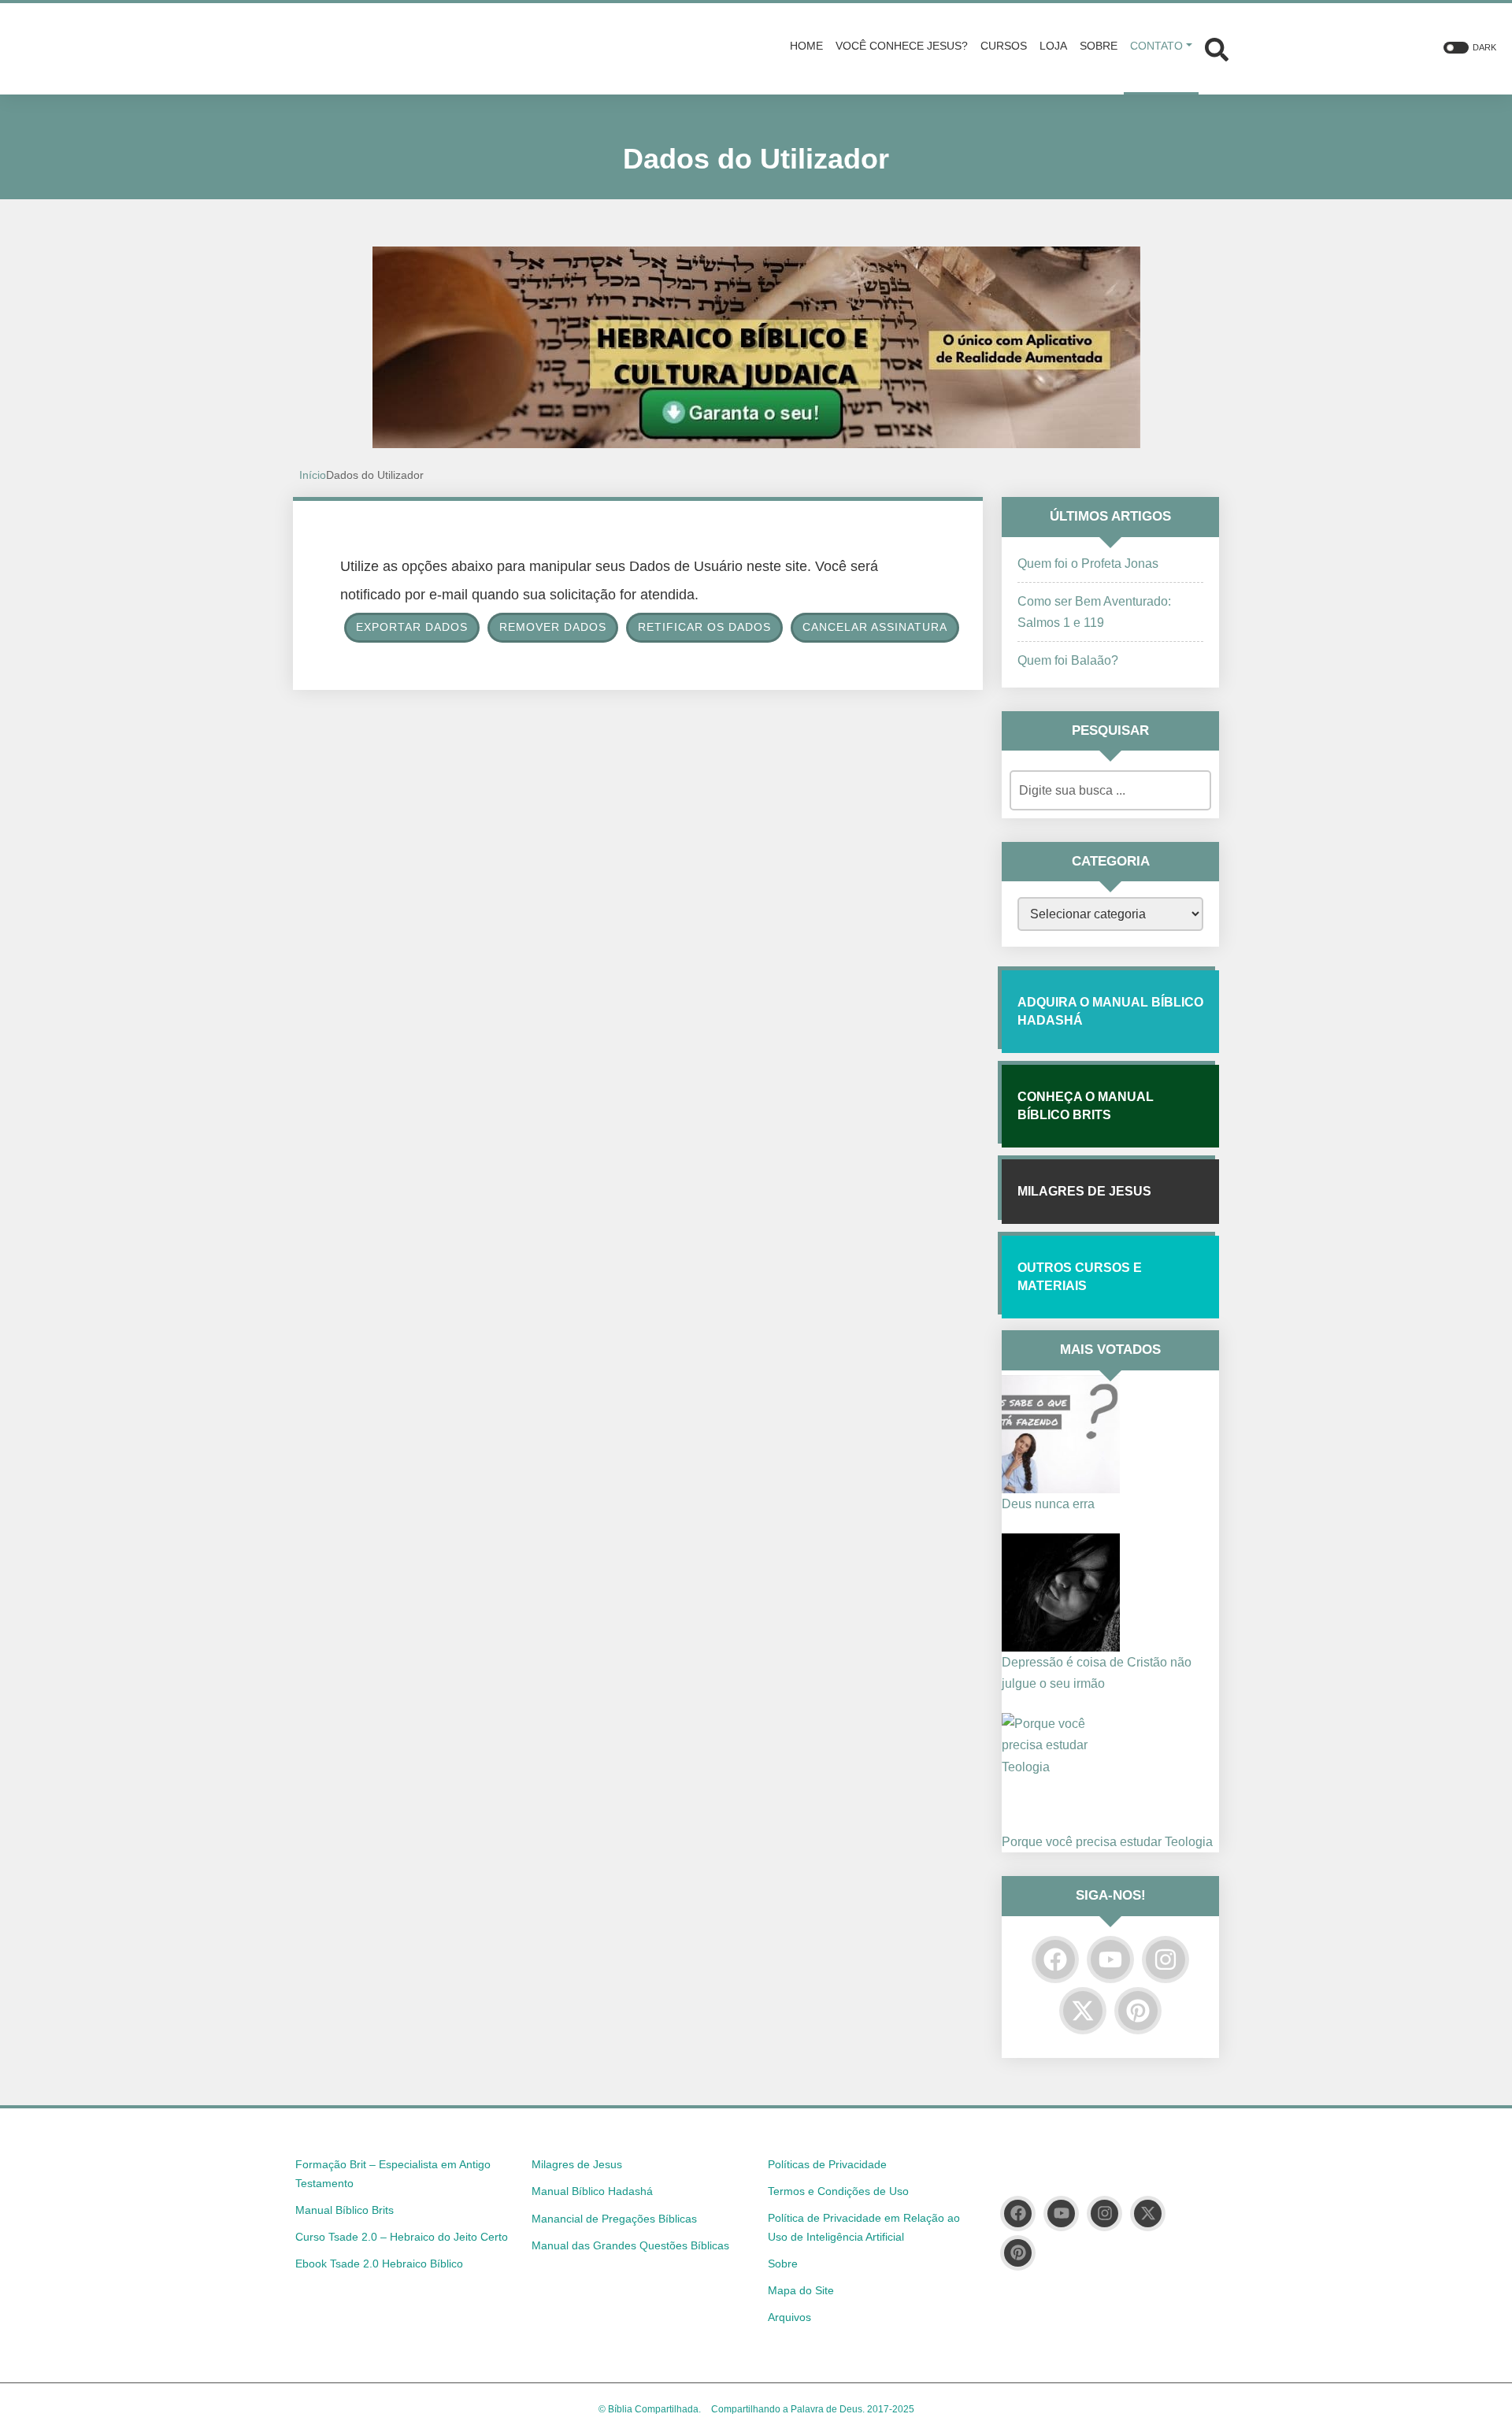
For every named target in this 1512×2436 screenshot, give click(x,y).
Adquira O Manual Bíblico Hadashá (1110, 1011)
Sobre (783, 2264)
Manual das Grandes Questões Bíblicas (630, 2245)
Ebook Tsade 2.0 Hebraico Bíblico (379, 2264)
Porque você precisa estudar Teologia (1107, 1842)
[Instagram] (1165, 1960)
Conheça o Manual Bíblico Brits (1086, 1105)
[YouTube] (1110, 1960)
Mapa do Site (801, 2290)
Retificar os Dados (704, 627)
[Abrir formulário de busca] (1217, 48)
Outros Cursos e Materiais (1080, 1276)
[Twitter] (1083, 2011)
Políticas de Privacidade (827, 2164)
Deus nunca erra (1048, 1504)
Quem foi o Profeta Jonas (1088, 564)
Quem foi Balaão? (1068, 660)
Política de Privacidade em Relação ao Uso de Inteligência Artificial (864, 2227)
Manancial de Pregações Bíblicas (614, 2219)
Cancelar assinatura (875, 627)
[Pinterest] (1138, 2011)
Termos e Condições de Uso (838, 2191)
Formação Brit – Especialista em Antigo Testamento (393, 2174)
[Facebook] (1055, 1960)
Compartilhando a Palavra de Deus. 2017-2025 (813, 2409)
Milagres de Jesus (1084, 1191)
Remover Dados (553, 627)
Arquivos (789, 2317)
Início (313, 475)
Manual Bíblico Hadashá (592, 2191)
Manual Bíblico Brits (345, 2210)
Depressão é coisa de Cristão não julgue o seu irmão (1097, 1673)
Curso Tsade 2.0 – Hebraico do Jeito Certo (402, 2237)
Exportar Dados (412, 627)
